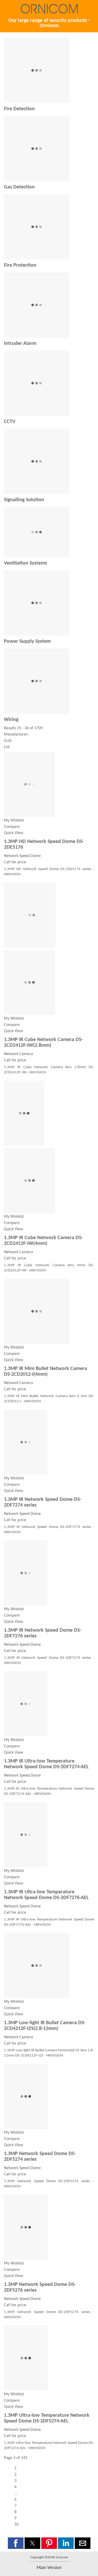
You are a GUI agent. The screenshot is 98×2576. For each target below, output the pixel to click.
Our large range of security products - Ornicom (49, 23)
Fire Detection (19, 109)
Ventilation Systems (25, 563)
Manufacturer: (16, 735)
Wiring (11, 720)
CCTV (10, 422)
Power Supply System (27, 641)
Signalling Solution (24, 500)
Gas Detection (19, 187)
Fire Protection (20, 265)
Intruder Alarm (20, 344)
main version (49, 2568)
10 (16, 2525)
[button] (16, 2543)
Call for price (15, 862)
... (16, 2493)
